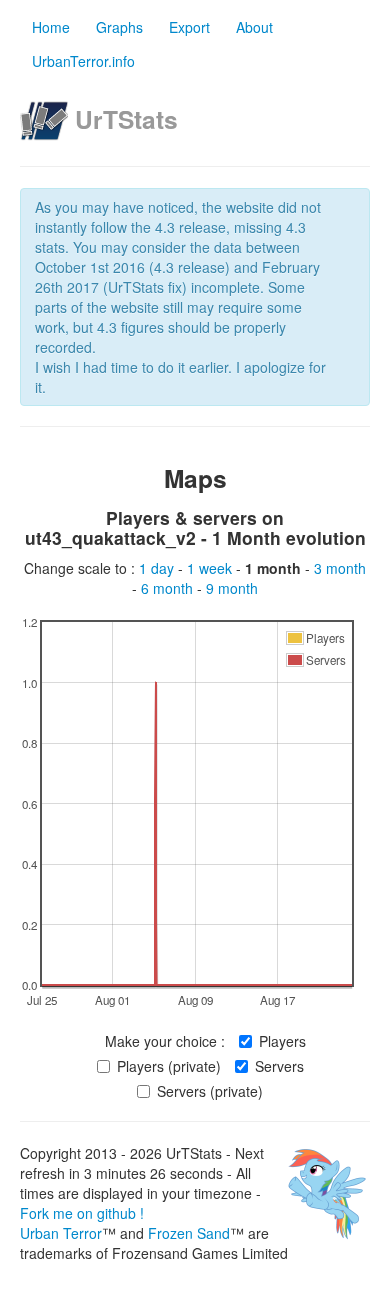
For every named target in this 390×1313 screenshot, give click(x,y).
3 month (340, 568)
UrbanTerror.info (83, 61)
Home (51, 27)
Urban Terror (61, 1233)
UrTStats (126, 119)
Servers (279, 1066)
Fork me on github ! (82, 1213)
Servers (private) (210, 1091)
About (254, 27)
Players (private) (169, 1066)
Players (282, 1041)
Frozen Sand (189, 1233)
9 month (232, 588)
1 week (211, 568)
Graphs (119, 27)
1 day (158, 568)
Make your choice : (165, 1041)
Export (189, 27)
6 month (169, 588)
